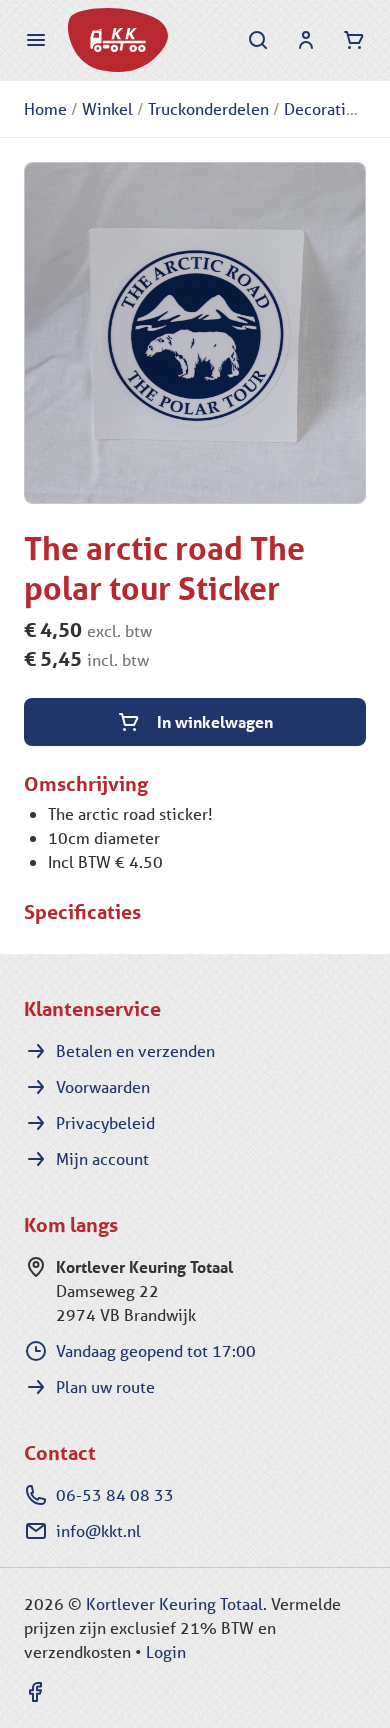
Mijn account (102, 1158)
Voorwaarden (103, 1086)
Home (45, 108)
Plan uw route (105, 1386)
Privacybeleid (105, 1122)
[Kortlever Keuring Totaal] (118, 40)
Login (166, 1651)
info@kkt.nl (98, 1530)
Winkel (107, 108)
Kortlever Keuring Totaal (174, 1603)
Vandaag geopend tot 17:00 (156, 1350)
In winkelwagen (215, 721)
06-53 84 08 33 (115, 1494)
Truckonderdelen (208, 108)
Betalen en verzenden (135, 1050)
